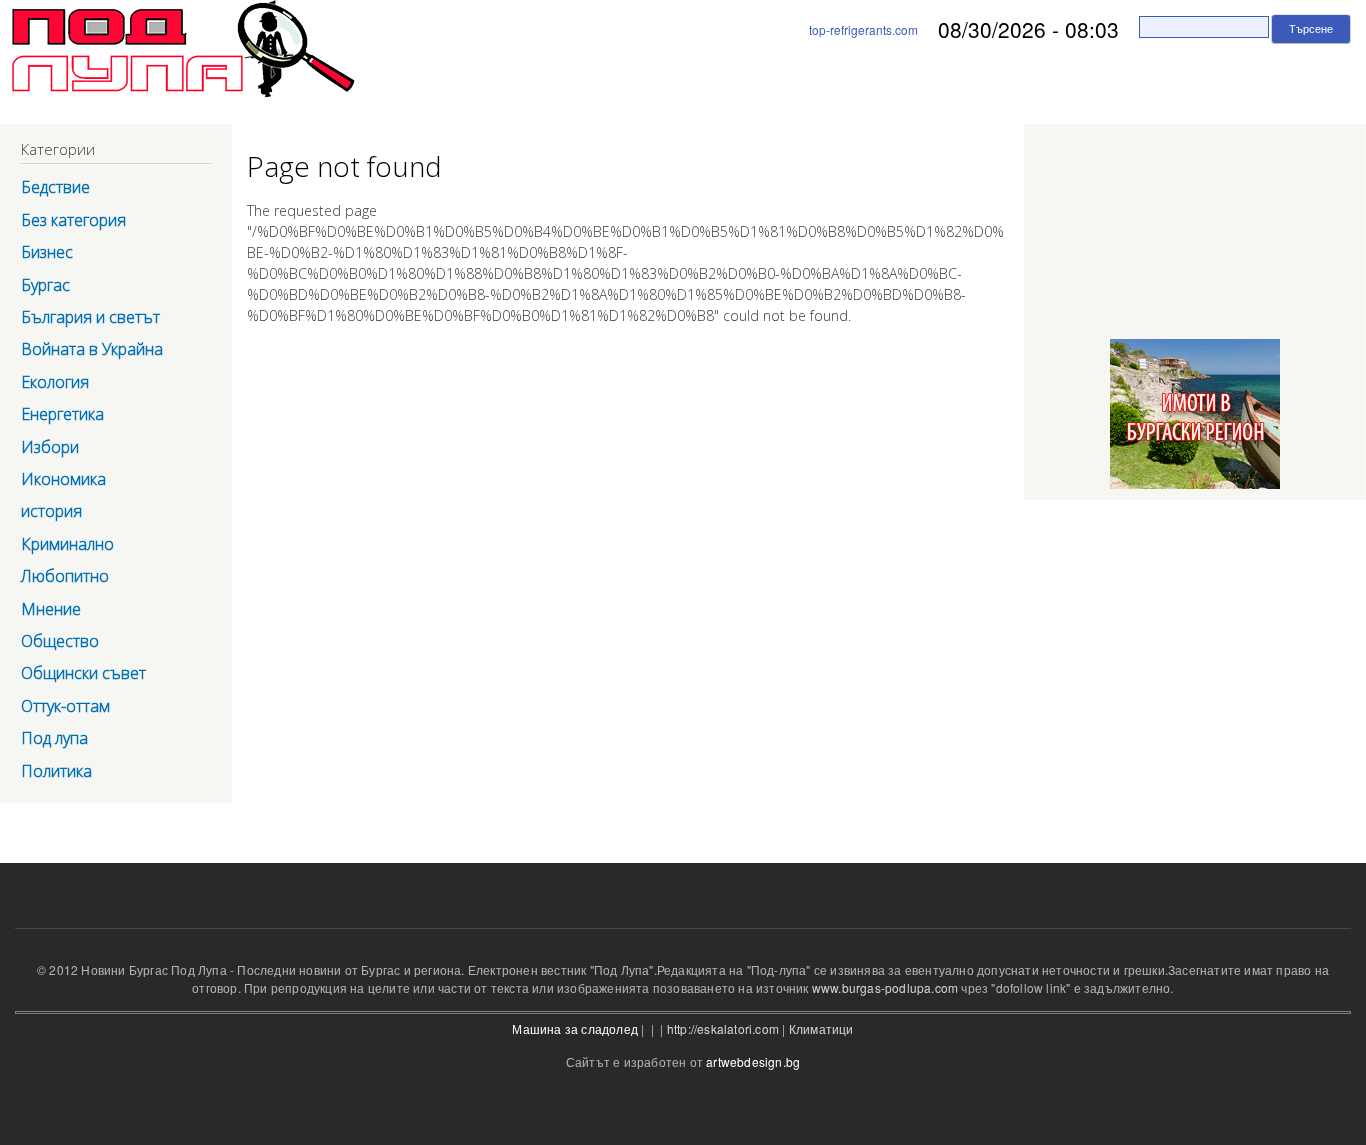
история (51, 511)
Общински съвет (83, 673)
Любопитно (65, 576)
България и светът (90, 317)
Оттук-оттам (65, 706)
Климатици (821, 1028)
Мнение (51, 609)
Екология (55, 382)
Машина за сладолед (575, 1028)
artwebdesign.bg (753, 1061)
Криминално (67, 544)
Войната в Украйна (92, 349)
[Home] (177, 52)
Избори (50, 447)
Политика (56, 771)
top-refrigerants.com (863, 29)
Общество (60, 641)
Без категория (73, 220)
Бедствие (55, 187)
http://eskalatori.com (723, 1028)
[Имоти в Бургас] (1195, 489)
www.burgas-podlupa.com (885, 987)
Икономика (63, 479)
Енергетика (62, 414)
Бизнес (47, 252)
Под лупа (54, 738)
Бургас (45, 285)
